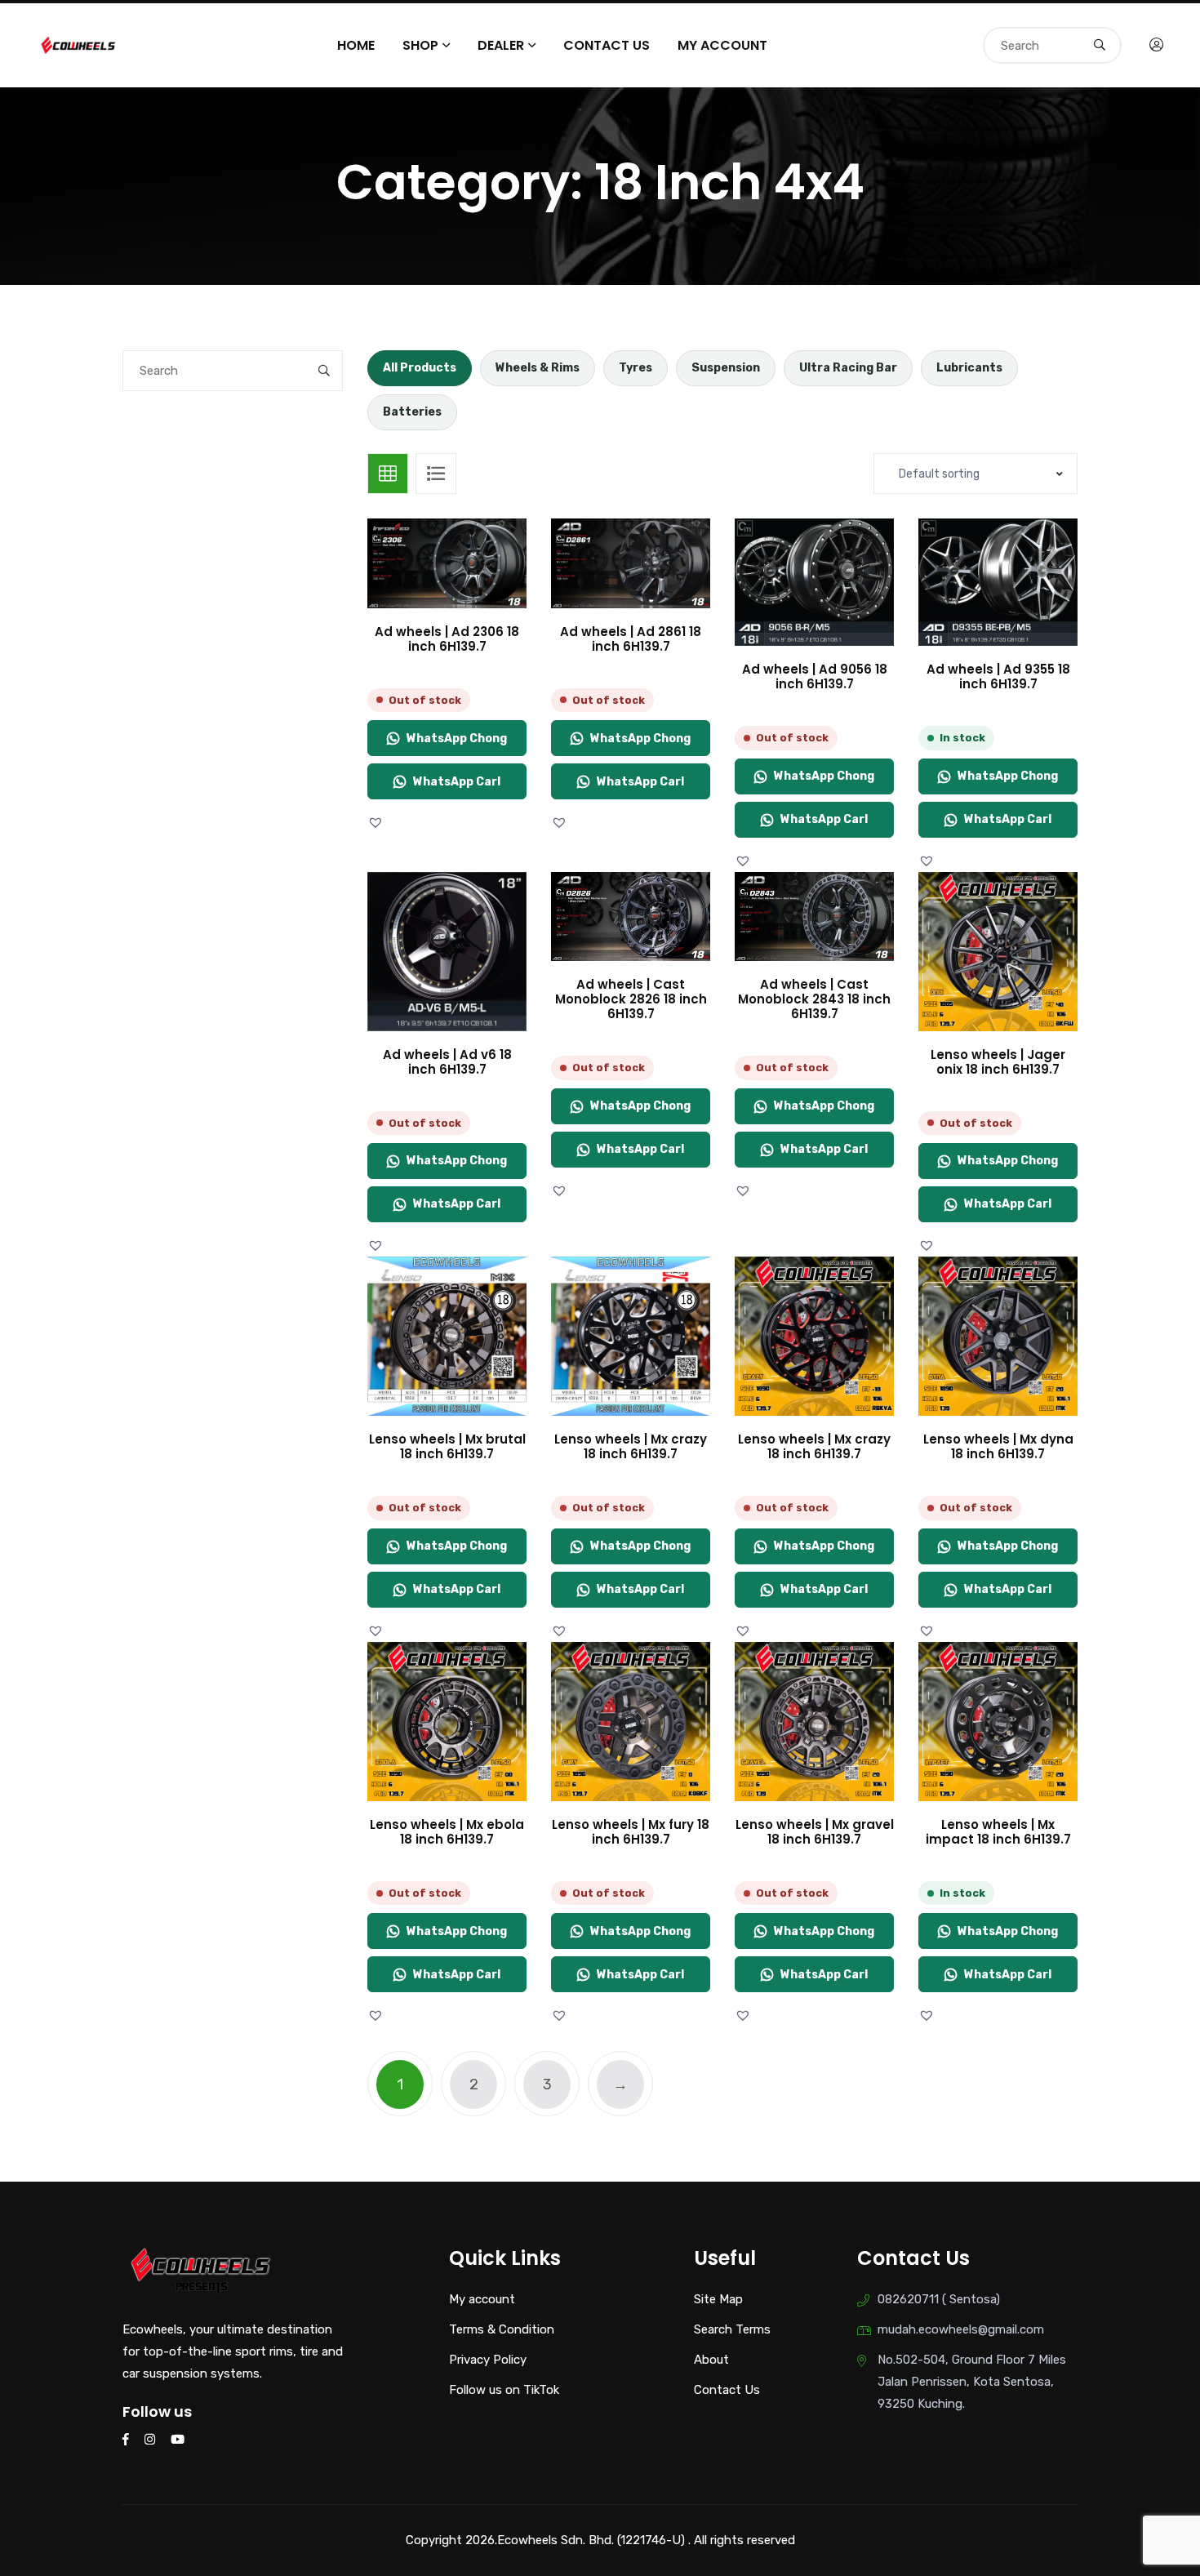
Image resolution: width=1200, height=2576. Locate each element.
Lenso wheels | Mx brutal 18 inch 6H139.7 (447, 1446)
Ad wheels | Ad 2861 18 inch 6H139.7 (631, 639)
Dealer (501, 45)
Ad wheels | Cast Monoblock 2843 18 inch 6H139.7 (814, 999)
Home (356, 45)
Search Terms (732, 2329)
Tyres (636, 368)
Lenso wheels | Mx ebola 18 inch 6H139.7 (447, 1832)
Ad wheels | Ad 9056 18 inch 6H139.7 (815, 676)
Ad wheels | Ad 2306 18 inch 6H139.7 (447, 639)
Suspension (726, 368)
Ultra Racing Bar (848, 368)
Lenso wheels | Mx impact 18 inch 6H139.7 (998, 1832)
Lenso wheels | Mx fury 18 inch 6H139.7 (631, 1832)
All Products (420, 368)
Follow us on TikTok (504, 2390)
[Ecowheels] (79, 44)
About (711, 2360)
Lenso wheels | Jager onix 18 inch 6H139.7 (998, 1062)
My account (722, 45)
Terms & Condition (502, 2329)
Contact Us (607, 45)
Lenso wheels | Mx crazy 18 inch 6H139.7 (631, 1446)
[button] (378, 823)
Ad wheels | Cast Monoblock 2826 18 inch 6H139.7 (631, 999)
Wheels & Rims (538, 368)
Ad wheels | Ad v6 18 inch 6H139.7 (447, 1062)
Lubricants (969, 368)
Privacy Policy (488, 2360)
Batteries (412, 412)
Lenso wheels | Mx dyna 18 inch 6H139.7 (998, 1446)
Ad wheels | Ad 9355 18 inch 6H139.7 (998, 676)
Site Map (718, 2299)
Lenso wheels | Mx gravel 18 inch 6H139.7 (815, 1832)
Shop (420, 45)
